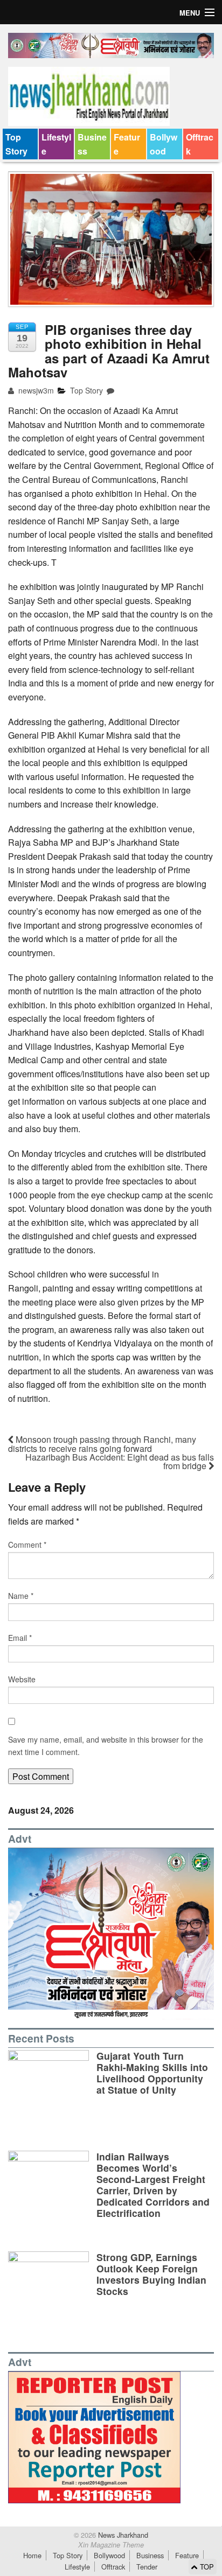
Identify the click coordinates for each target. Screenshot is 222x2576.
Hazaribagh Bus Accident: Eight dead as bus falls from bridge (120, 1461)
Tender (147, 2567)
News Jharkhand (122, 2535)
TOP (206, 2567)
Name (21, 1596)
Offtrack (200, 144)
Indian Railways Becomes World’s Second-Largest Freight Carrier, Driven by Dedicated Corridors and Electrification (153, 2185)
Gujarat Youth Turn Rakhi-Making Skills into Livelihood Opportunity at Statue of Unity (152, 2073)
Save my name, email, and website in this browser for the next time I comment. (106, 1745)
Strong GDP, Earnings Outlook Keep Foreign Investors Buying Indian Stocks (151, 2274)
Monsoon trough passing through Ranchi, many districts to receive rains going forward (102, 1444)
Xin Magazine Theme (111, 2545)
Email (20, 1638)
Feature (127, 144)
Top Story (16, 144)
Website (22, 1679)
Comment (27, 1545)
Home (32, 2555)
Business (92, 144)
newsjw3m (35, 390)
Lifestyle (56, 144)
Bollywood (164, 144)
